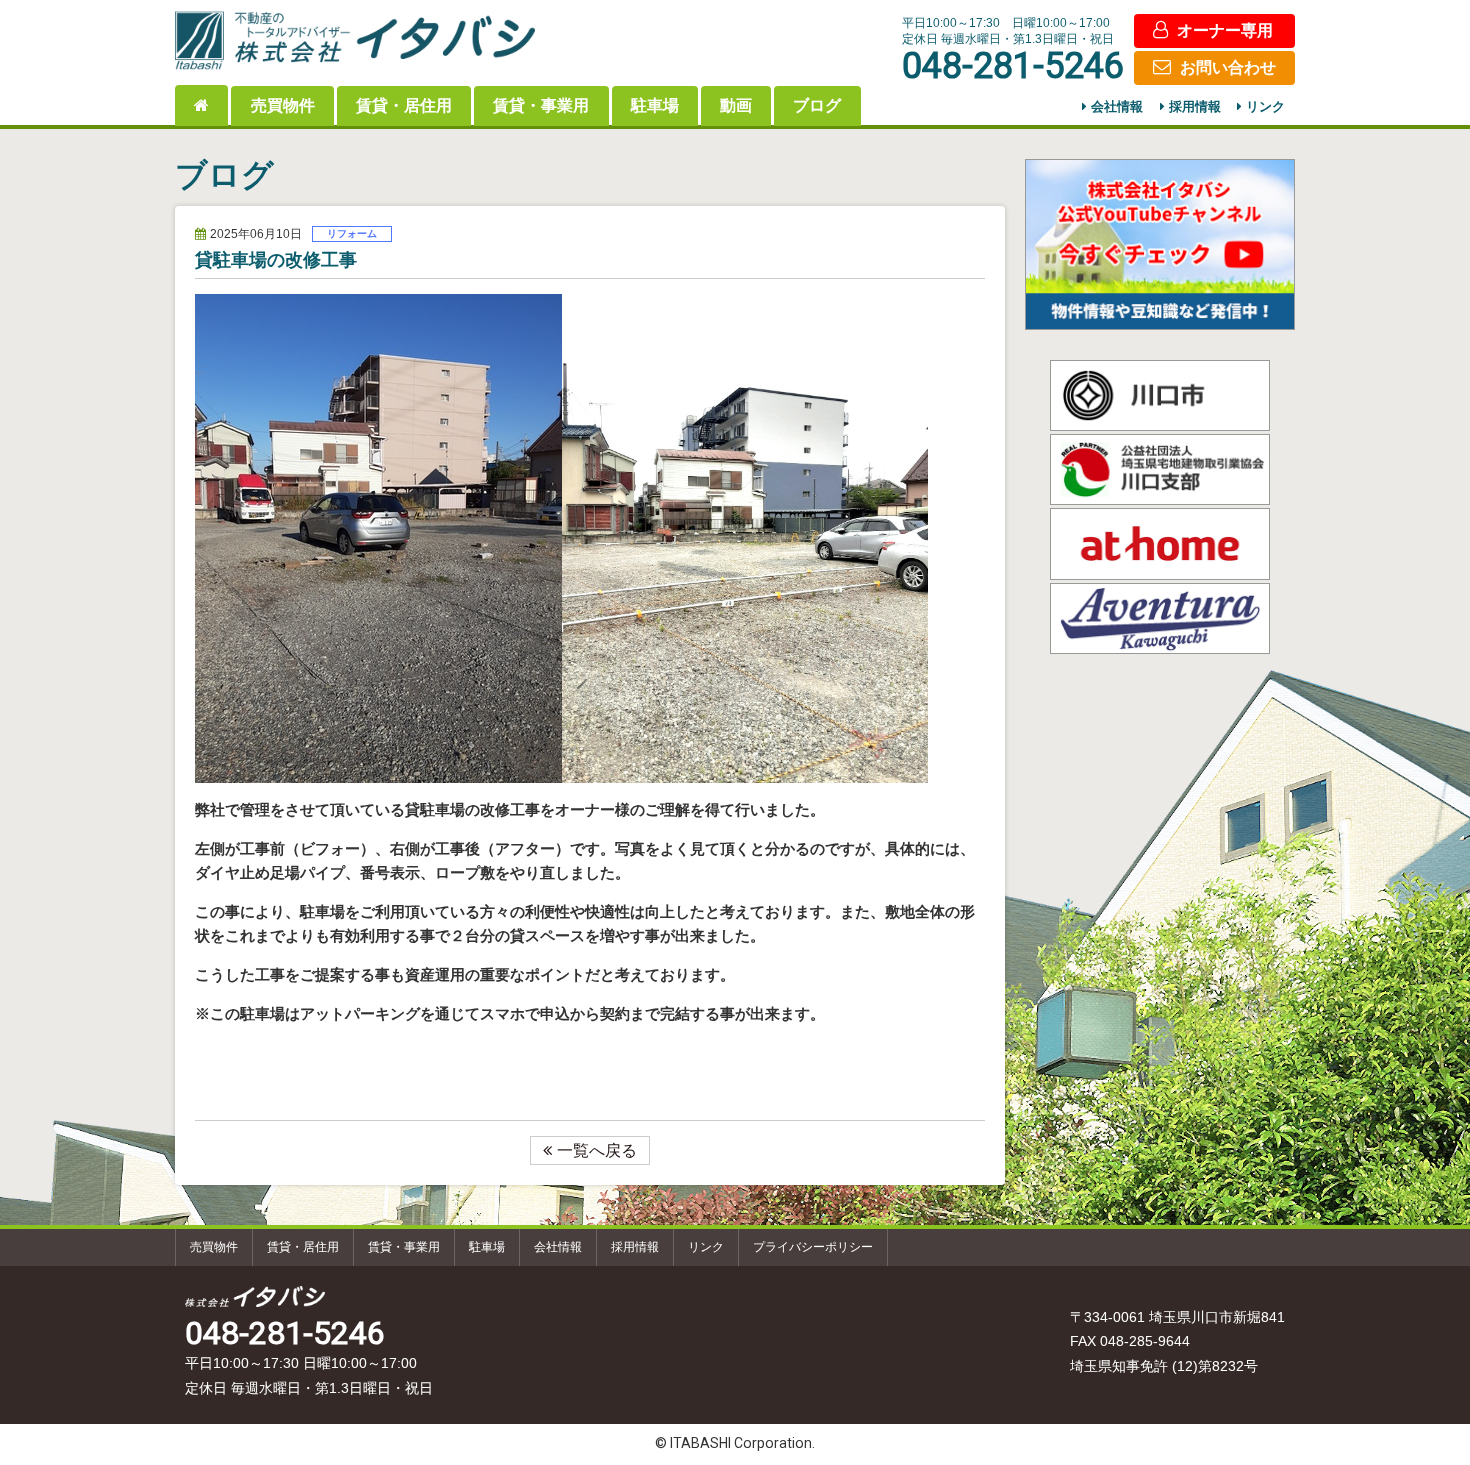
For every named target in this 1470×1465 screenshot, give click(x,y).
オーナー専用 (1225, 30)
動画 (736, 105)
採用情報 (1195, 107)
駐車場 (655, 105)
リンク (1265, 107)
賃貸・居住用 (404, 105)
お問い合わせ (1228, 67)
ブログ (817, 105)
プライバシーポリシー (813, 1247)
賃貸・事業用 (541, 105)
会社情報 (1117, 107)
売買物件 (283, 105)
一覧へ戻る (597, 1150)
